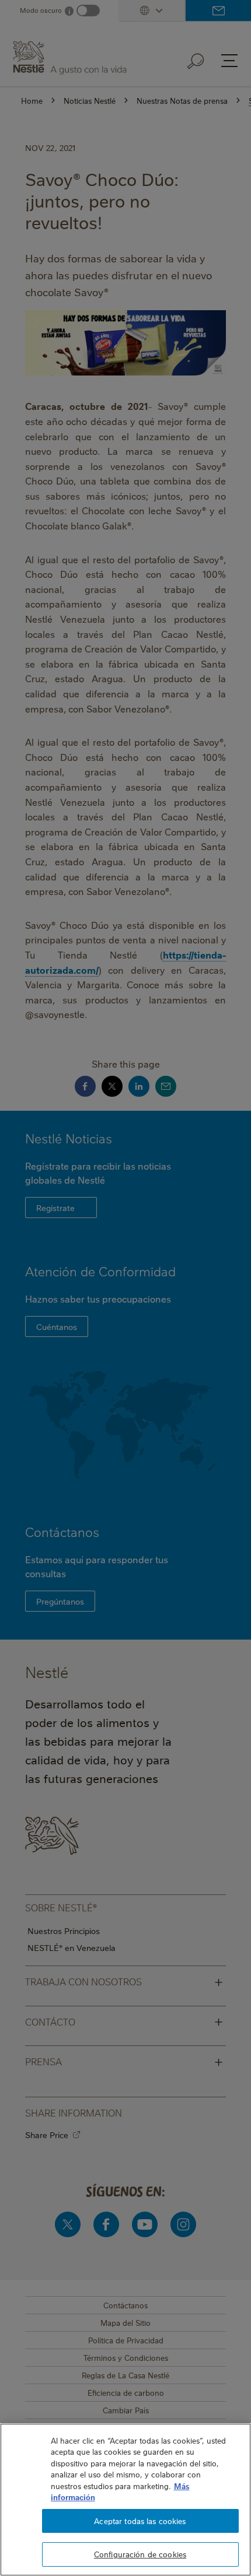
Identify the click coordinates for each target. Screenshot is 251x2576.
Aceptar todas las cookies (140, 2521)
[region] (125, 2500)
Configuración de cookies (140, 2554)
